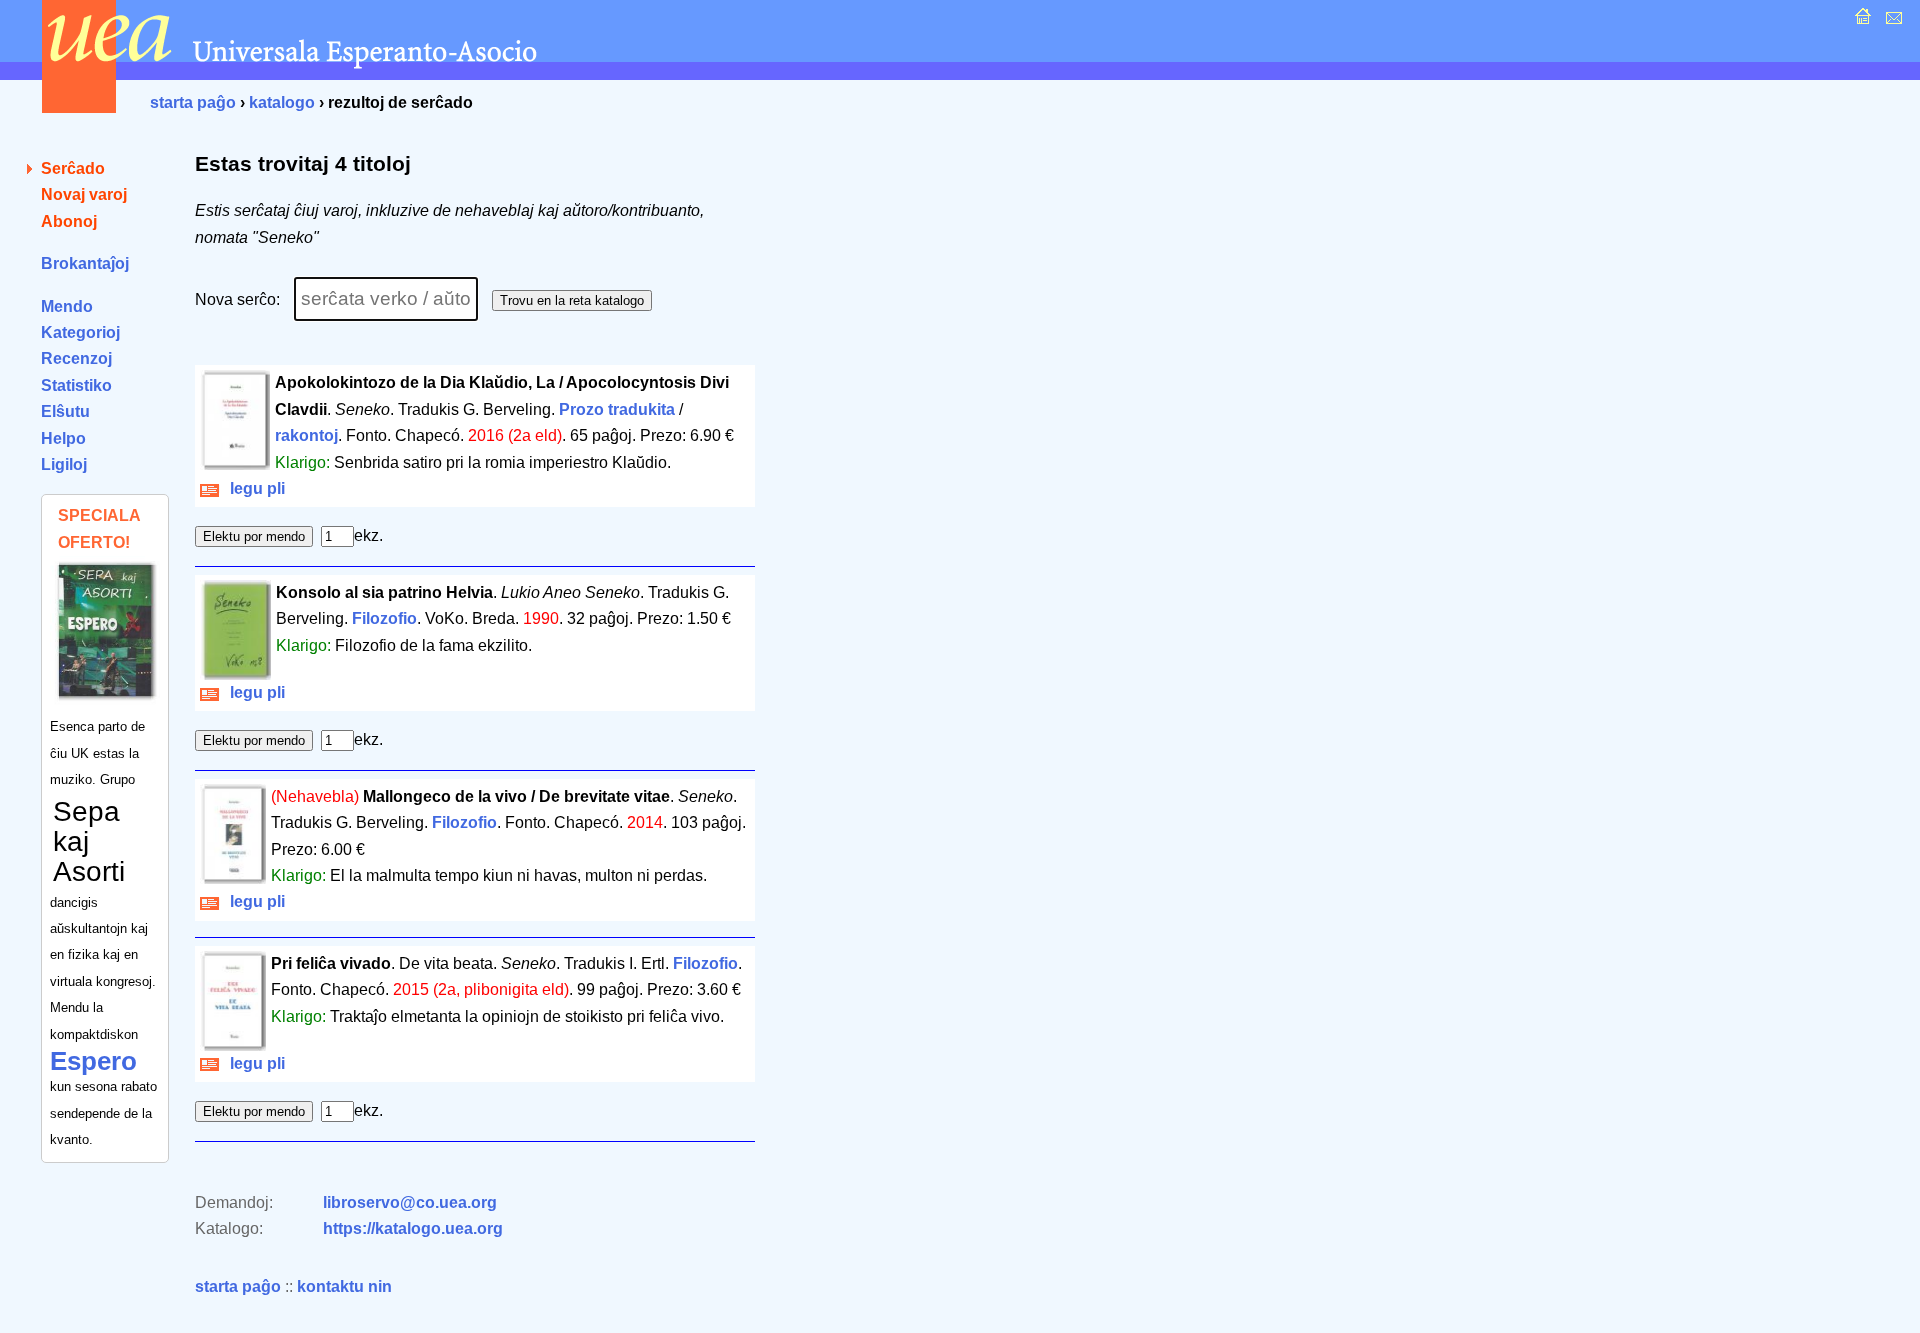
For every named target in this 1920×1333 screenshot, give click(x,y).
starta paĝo (193, 102)
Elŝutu (65, 411)
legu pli (253, 488)
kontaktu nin (344, 1286)
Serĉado (73, 168)
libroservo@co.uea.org (410, 1202)
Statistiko (76, 385)
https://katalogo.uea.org (413, 1228)
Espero (93, 1061)
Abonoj (69, 221)
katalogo (282, 102)
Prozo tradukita (617, 409)
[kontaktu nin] (1891, 21)
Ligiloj (64, 464)
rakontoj (306, 435)
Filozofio (384, 618)
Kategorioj (80, 332)
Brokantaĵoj (85, 263)
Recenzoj (76, 358)
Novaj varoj (84, 194)
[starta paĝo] (1860, 21)
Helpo (63, 438)
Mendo (67, 306)
